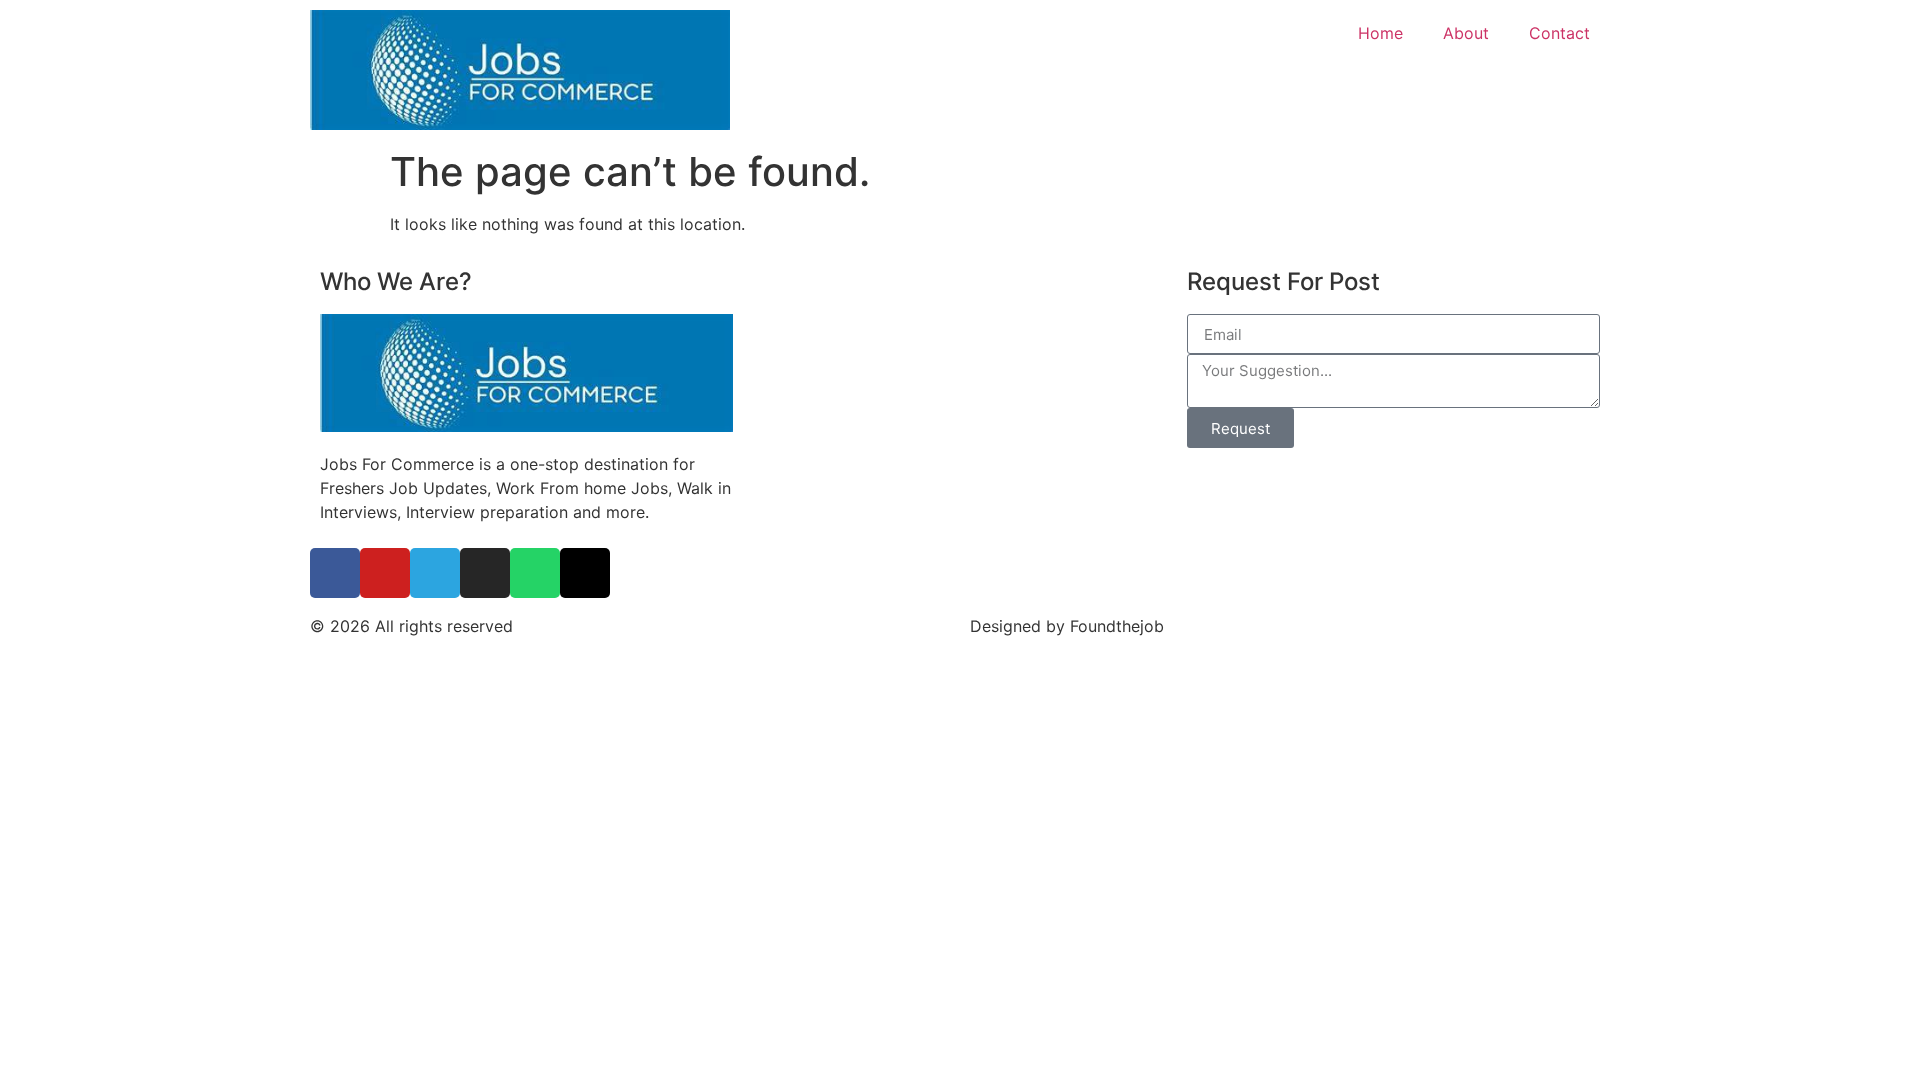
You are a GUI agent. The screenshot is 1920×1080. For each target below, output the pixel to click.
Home (1380, 33)
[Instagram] (485, 573)
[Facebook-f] (335, 573)
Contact (1559, 33)
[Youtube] (385, 573)
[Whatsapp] (535, 573)
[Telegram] (435, 573)
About (1466, 33)
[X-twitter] (585, 573)
